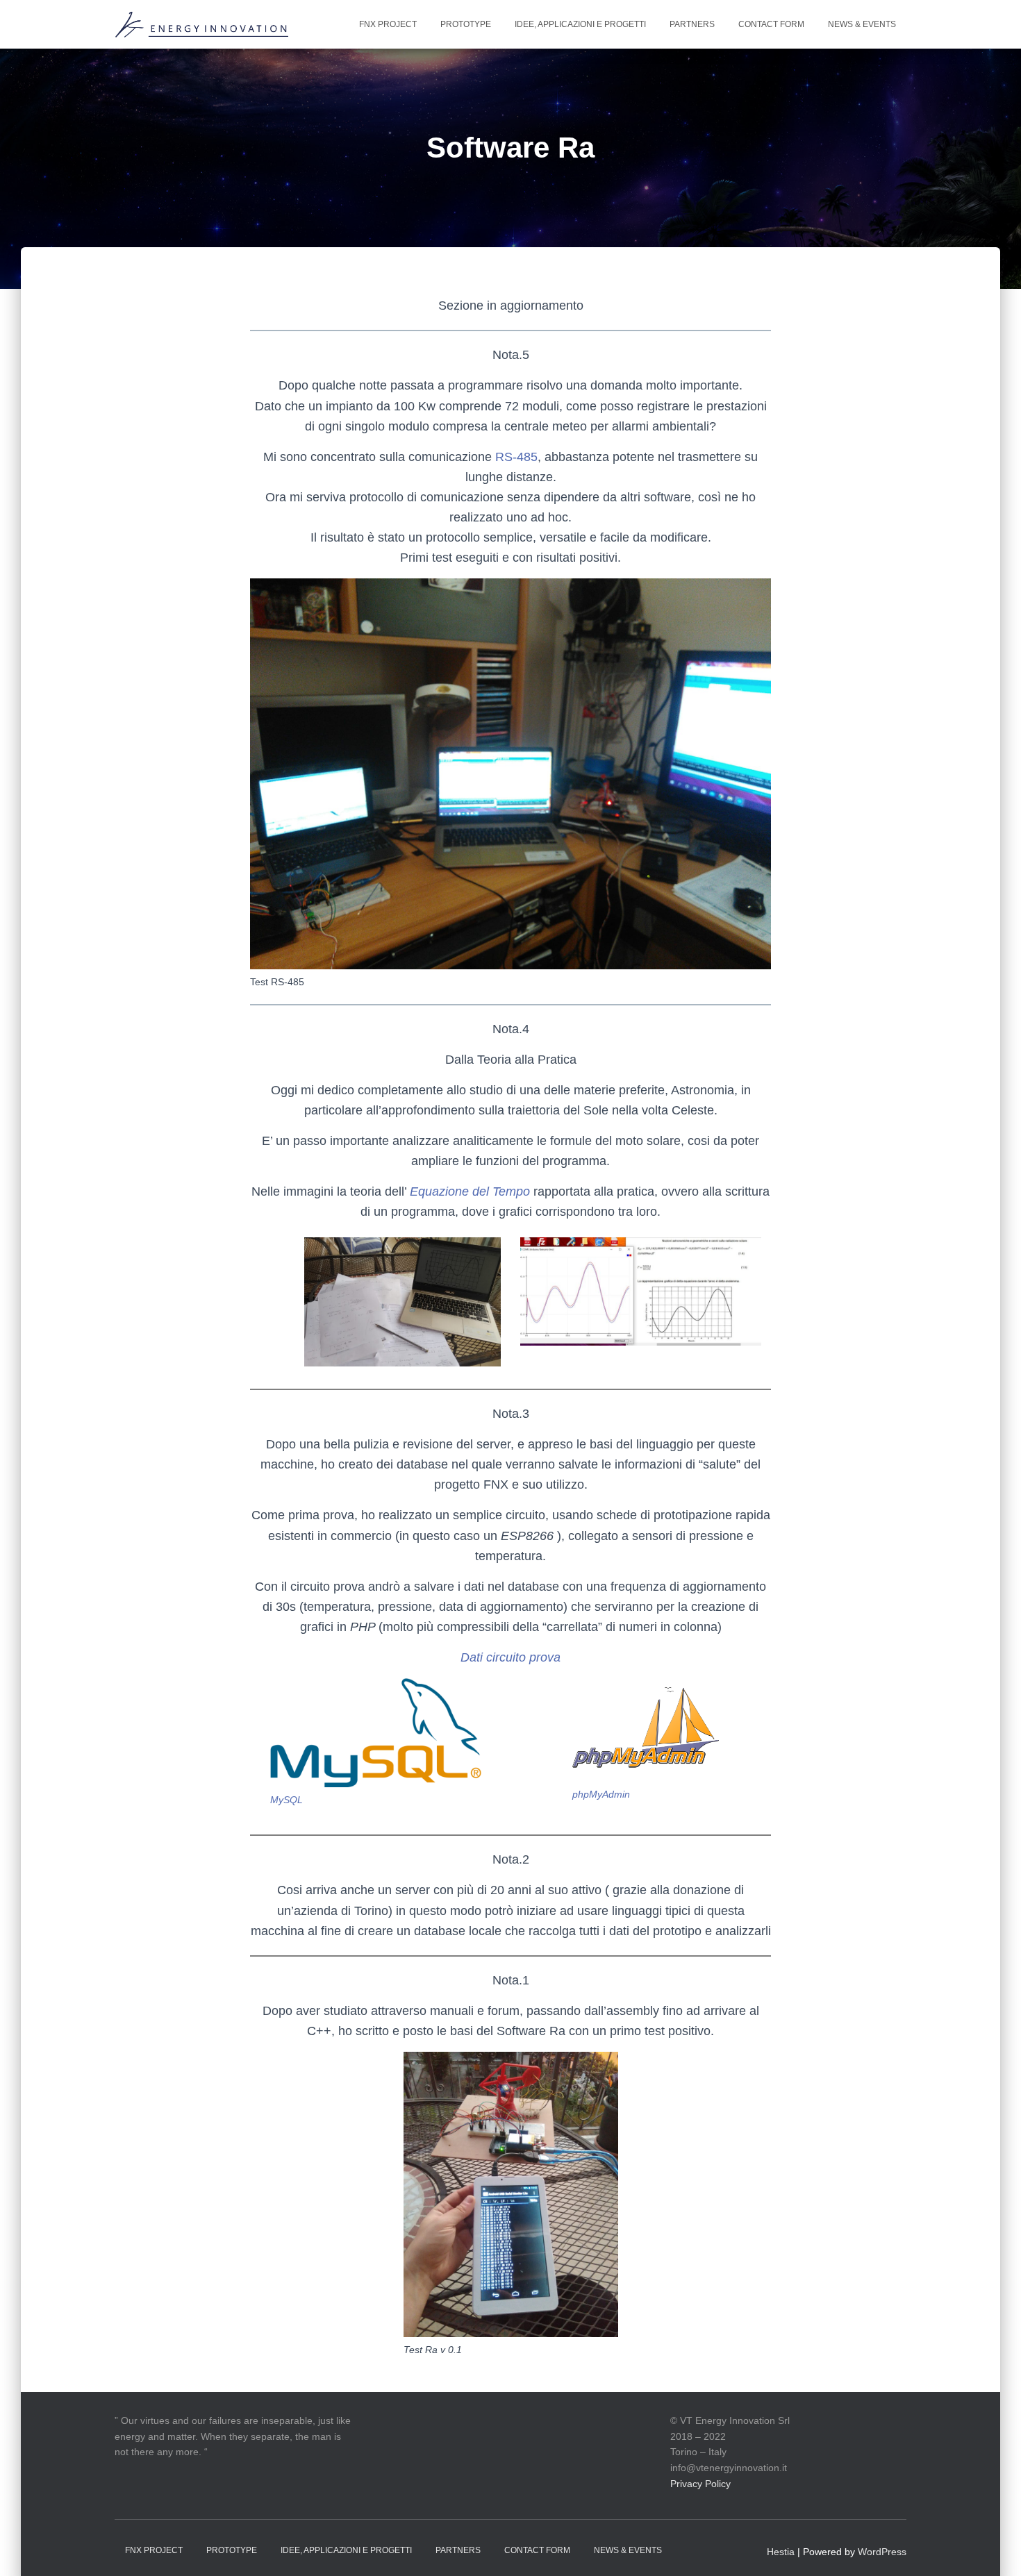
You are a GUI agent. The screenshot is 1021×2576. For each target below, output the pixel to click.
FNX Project (388, 24)
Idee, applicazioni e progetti (580, 24)
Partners (692, 24)
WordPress (882, 2552)
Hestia (781, 2552)
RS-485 (516, 457)
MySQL (287, 1800)
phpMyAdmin (601, 1794)
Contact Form (771, 24)
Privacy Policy (700, 2484)
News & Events (862, 24)
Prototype (466, 24)
